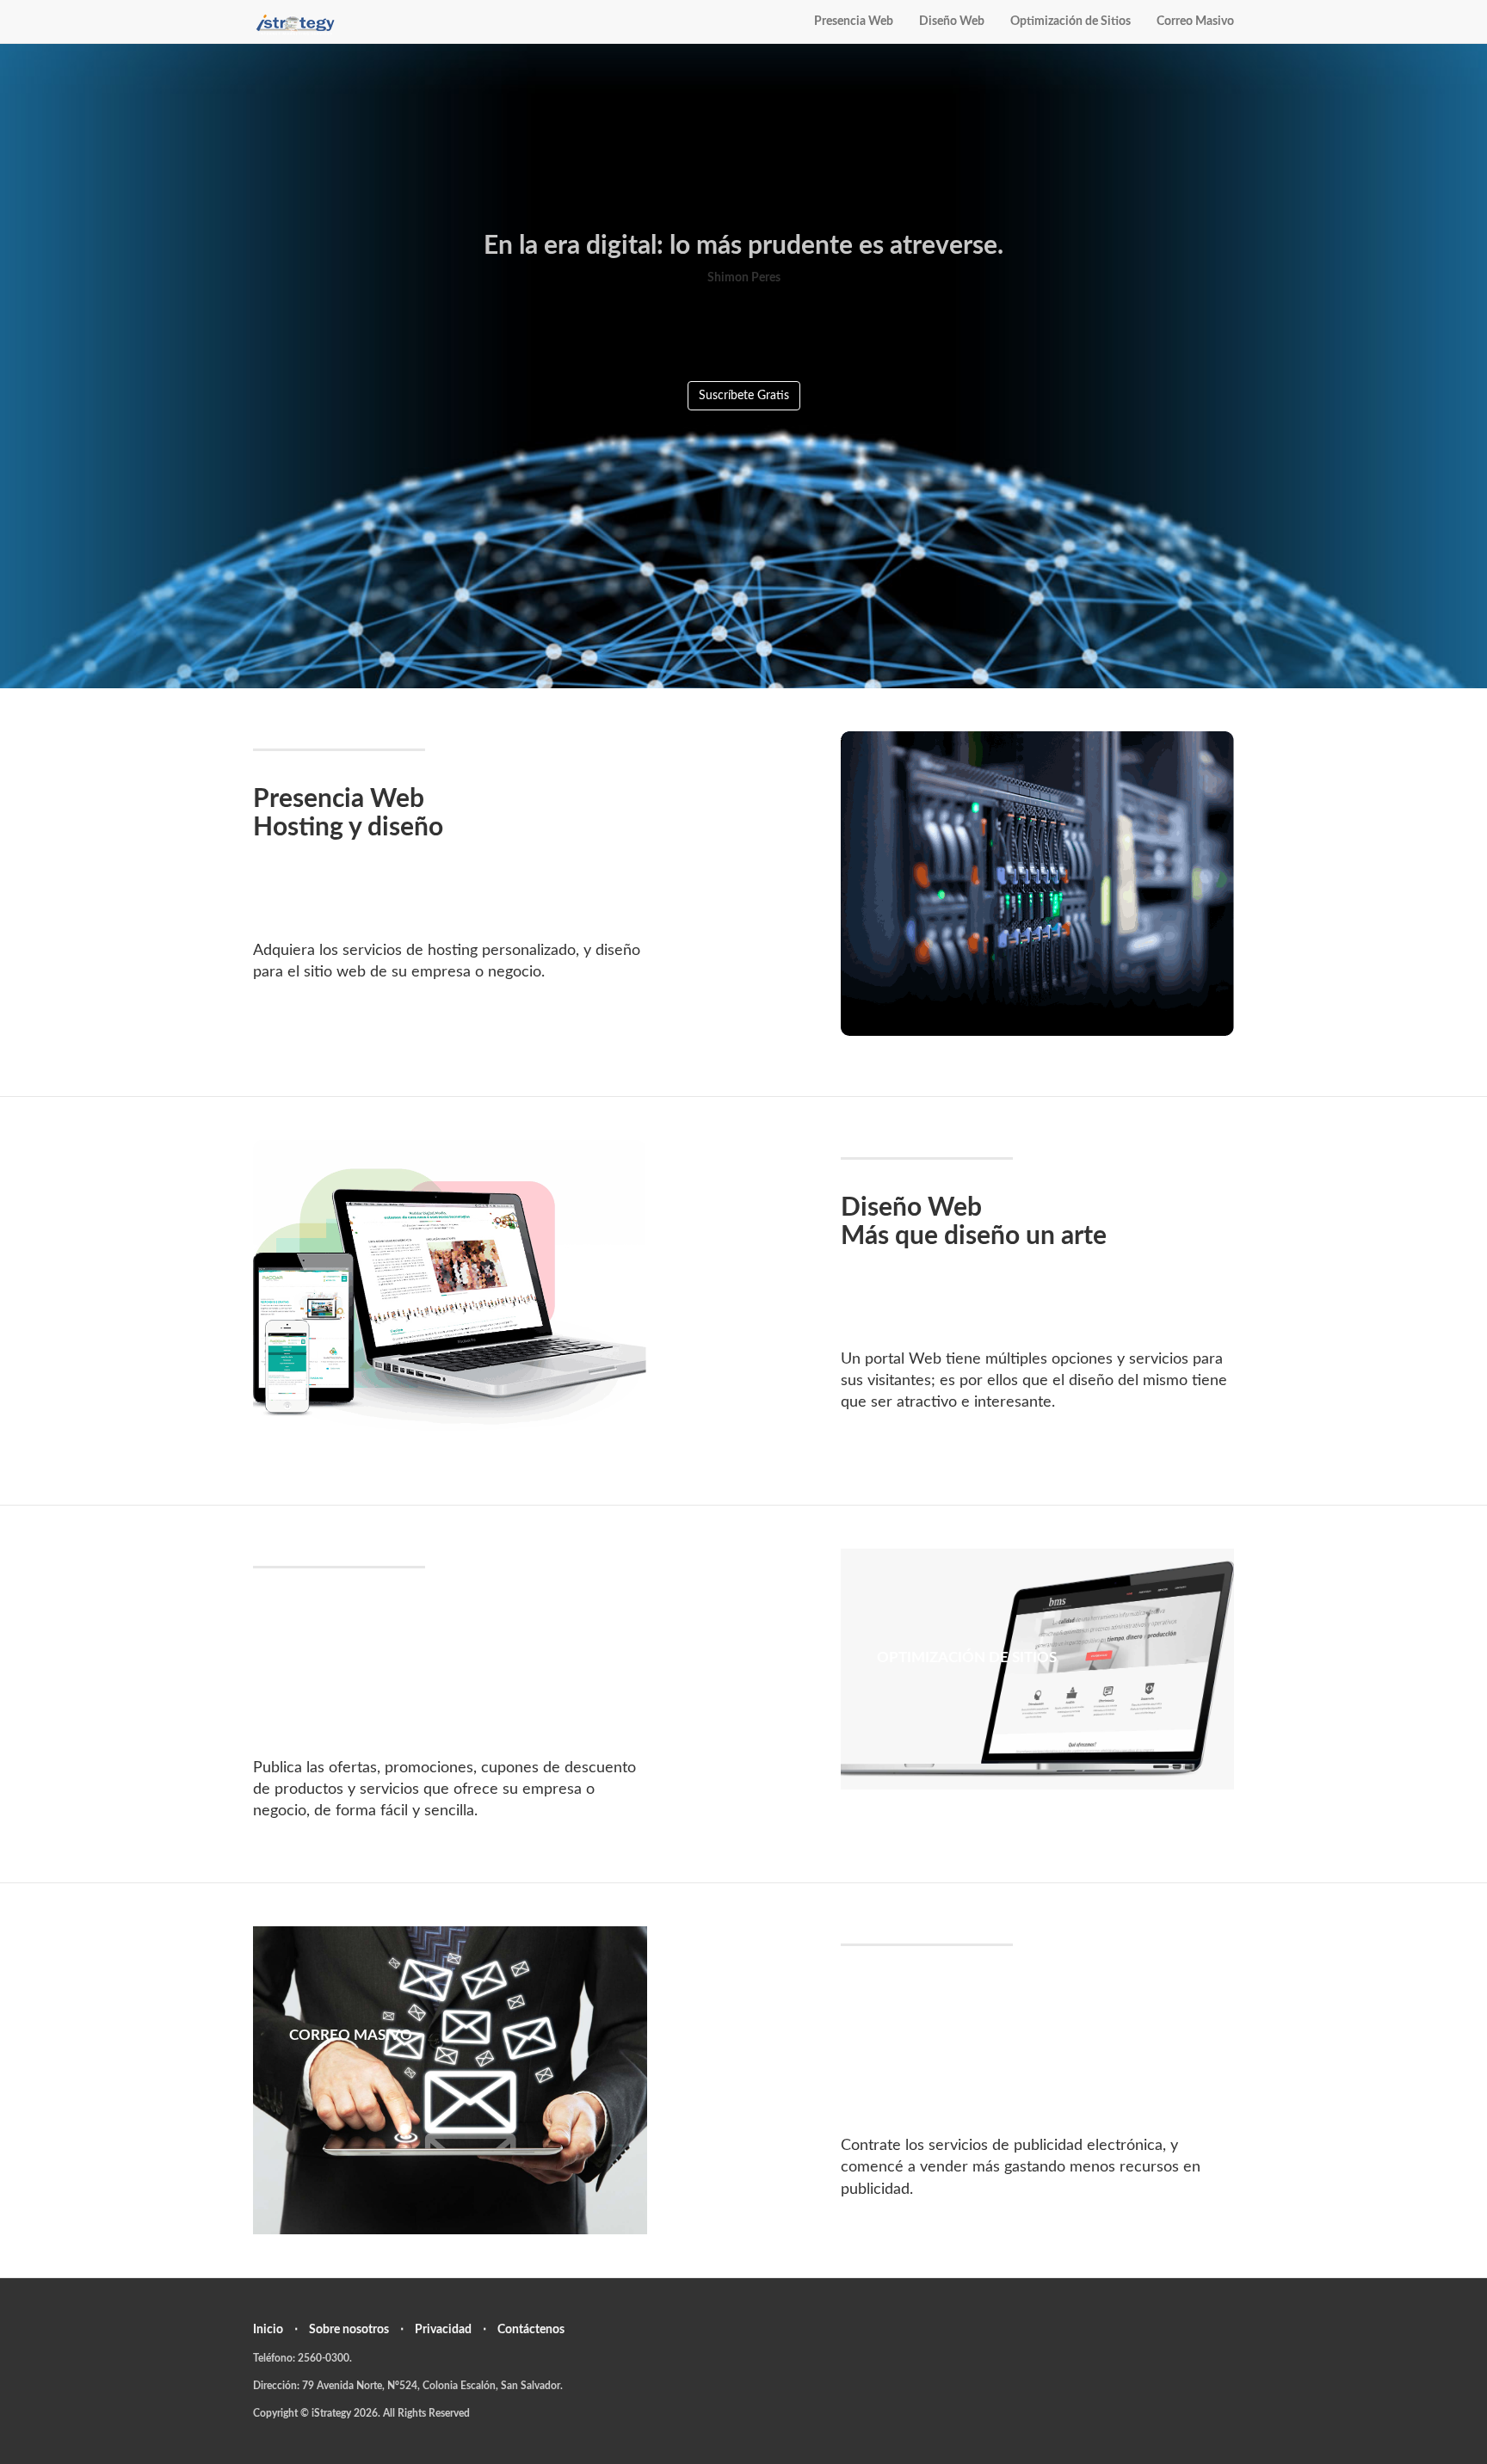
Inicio (268, 2330)
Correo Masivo (1195, 22)
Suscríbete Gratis (744, 396)
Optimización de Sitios (1071, 22)
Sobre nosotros (349, 2330)
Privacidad (443, 2330)
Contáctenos (531, 2330)
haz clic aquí (1037, 849)
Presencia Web (854, 22)
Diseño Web (952, 22)
